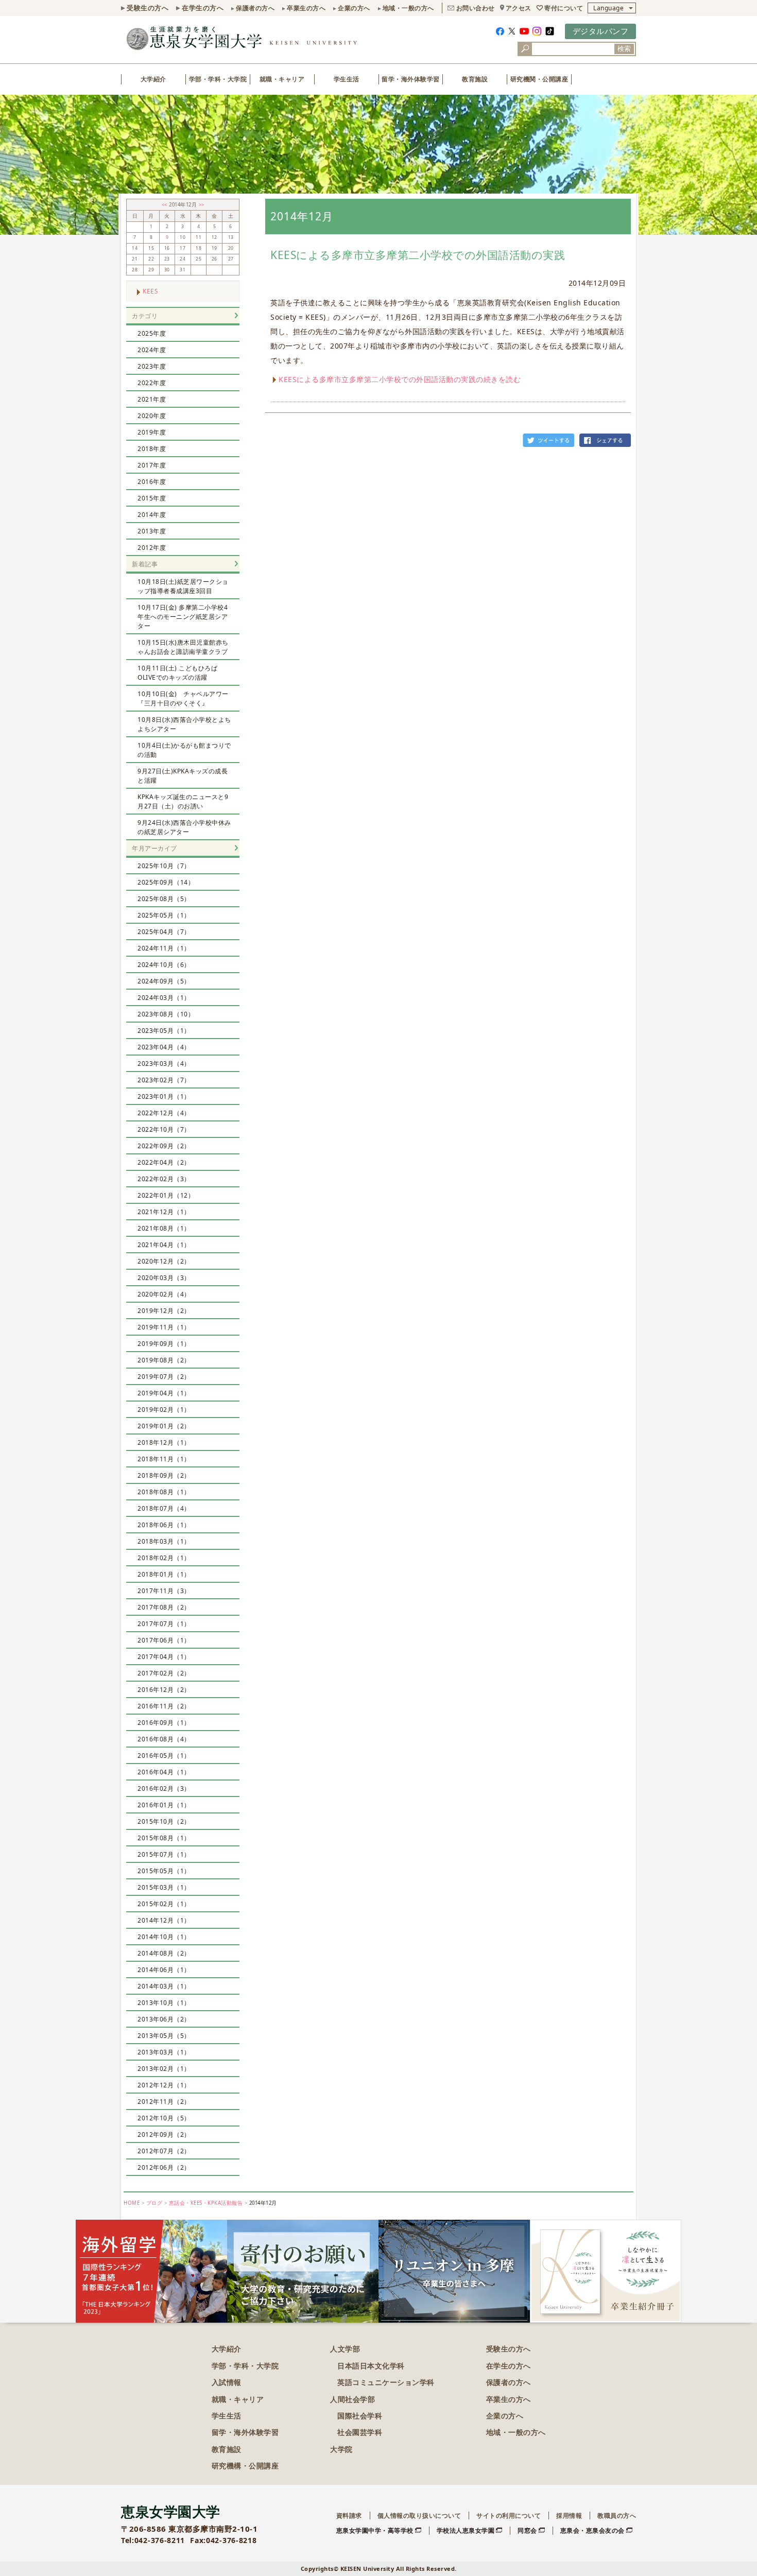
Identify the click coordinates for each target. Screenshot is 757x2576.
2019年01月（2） (164, 1426)
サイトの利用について (509, 2516)
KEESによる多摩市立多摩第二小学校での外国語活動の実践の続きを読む (400, 379)
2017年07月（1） (164, 1624)
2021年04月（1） (164, 1245)
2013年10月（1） (164, 2003)
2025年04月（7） (164, 932)
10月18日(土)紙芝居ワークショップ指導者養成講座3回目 (183, 586)
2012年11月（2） (164, 2102)
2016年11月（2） (164, 1706)
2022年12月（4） (164, 1113)
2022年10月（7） (164, 1129)
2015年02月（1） (164, 1904)
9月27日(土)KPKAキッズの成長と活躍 (183, 776)
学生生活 (347, 79)
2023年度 (152, 366)
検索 (624, 49)
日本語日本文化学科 (371, 2366)
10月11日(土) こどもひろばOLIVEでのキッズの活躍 (177, 673)
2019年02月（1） (164, 1410)
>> (202, 205)
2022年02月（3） (164, 1179)
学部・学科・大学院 (218, 79)
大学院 (341, 2449)
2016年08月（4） (164, 1739)
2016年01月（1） (164, 1805)
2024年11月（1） (164, 948)
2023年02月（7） (164, 1080)
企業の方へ (354, 8)
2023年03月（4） (164, 1064)
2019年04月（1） (164, 1393)
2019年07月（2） (164, 1377)
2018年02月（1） (164, 1558)
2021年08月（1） (164, 1228)
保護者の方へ (255, 8)
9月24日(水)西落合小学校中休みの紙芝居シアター (184, 827)
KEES (150, 291)
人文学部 (345, 2349)
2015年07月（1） (164, 1854)
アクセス (519, 8)
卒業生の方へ (306, 8)
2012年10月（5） (164, 2118)
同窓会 (527, 2530)
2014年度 (152, 515)
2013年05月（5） (164, 2036)
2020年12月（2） (164, 1261)
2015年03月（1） (164, 1887)
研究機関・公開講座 (539, 79)
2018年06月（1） (164, 1525)
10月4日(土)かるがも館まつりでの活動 (184, 750)
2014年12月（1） (164, 1920)
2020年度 (152, 416)
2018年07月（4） (164, 1508)
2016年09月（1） (164, 1723)
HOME (132, 2203)
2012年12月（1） (164, 2085)
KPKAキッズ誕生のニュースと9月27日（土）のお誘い (183, 801)
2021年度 (152, 399)
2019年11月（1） (164, 1327)
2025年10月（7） (164, 866)
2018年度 (152, 449)
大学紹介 (153, 79)
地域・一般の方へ (408, 8)
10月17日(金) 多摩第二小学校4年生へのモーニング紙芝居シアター (183, 617)
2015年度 (152, 498)
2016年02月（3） (164, 1788)
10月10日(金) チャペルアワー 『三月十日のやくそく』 (186, 698)
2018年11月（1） (164, 1459)
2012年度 (152, 548)
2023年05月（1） (164, 1031)
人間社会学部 (352, 2399)
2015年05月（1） (164, 1871)
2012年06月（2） (164, 2167)
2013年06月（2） (164, 2019)
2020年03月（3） (164, 1278)
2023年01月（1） (164, 1096)
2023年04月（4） (164, 1047)
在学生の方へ (203, 8)
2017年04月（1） (164, 1657)
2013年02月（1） (164, 2069)
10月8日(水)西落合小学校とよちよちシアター (184, 724)
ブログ (154, 2203)
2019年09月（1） (164, 1344)
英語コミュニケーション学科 (386, 2382)
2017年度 (152, 465)
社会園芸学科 (360, 2432)
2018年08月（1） (164, 1492)
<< (166, 205)
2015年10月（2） (164, 1821)
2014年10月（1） (164, 1937)
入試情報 (227, 2382)
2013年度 (152, 531)
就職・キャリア (282, 79)
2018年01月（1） (164, 1574)
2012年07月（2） (164, 2151)
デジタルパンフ (601, 31)
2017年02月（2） (164, 1673)
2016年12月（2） (164, 1690)
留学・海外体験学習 (411, 79)
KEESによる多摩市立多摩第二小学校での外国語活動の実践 (418, 255)
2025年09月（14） (166, 882)
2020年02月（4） (164, 1294)
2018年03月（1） (164, 1541)
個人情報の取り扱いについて (419, 2516)
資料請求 (349, 2516)
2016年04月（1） (164, 1772)
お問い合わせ (476, 8)
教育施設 (475, 79)
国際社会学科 (360, 2416)
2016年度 (152, 482)
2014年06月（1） (164, 1970)
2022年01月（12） (166, 1195)
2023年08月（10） (166, 1014)
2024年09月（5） (164, 981)
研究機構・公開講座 (245, 2466)
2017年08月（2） (164, 1607)
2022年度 (152, 383)
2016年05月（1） (164, 1756)
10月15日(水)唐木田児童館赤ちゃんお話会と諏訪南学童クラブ (183, 647)
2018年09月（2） (164, 1475)
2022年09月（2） (164, 1146)
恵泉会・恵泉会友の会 (592, 2530)
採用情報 (569, 2516)
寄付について (564, 8)
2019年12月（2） (164, 1311)
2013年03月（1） (164, 2052)
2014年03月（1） (164, 1986)
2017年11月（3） (164, 1591)
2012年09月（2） (164, 2134)
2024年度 (152, 350)
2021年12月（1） (164, 1212)
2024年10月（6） (164, 965)
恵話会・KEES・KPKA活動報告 (206, 2203)
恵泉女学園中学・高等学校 (375, 2530)
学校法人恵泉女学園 (466, 2530)
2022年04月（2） (164, 1162)
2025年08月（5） (164, 899)
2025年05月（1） (164, 915)
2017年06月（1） (164, 1640)
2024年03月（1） (164, 998)
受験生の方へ (148, 8)
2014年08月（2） (164, 1953)
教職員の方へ (617, 2516)
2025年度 (152, 333)
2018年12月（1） (164, 1442)
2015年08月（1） (164, 1838)
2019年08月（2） (164, 1360)
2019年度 (152, 432)
